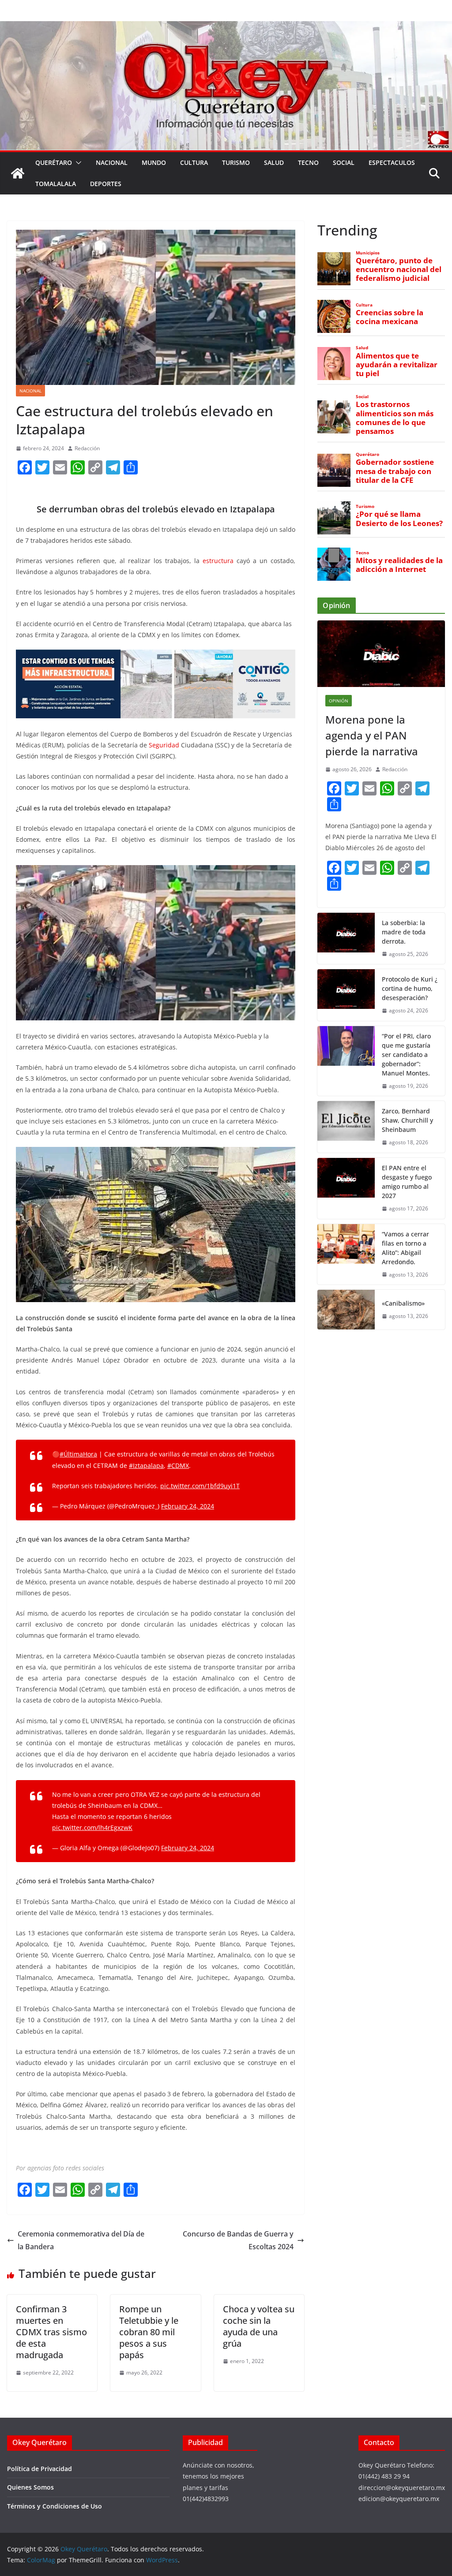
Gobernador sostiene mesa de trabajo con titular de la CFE (395, 471)
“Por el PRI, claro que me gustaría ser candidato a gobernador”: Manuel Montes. (407, 1055)
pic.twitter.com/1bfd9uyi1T (200, 1486)
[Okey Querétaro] (226, 27)
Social (344, 162)
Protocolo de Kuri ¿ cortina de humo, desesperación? (410, 988)
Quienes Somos (30, 2487)
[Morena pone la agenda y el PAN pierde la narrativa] (381, 654)
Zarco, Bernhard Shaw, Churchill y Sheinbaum (407, 1120)
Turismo (236, 162)
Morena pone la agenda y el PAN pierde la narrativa (372, 735)
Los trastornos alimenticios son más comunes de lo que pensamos (395, 418)
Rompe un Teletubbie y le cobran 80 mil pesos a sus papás (149, 2332)
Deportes (106, 184)
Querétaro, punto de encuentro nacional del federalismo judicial (399, 269)
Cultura (194, 162)
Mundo (154, 162)
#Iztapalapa (146, 1465)
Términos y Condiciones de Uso (55, 2506)
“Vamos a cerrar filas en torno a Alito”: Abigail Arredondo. (405, 1248)
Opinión (339, 701)
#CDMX (178, 1465)
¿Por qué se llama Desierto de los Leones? (399, 519)
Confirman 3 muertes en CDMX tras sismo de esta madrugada (51, 2332)
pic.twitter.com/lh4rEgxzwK (92, 1827)
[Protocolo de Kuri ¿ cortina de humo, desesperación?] (346, 995)
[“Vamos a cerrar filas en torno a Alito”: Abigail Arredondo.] (346, 1254)
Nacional (112, 162)
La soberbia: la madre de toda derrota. (404, 932)
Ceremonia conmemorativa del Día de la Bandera (81, 2240)
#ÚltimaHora (78, 1454)
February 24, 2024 (188, 1506)
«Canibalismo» (403, 1303)
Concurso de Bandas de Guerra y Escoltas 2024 (238, 2240)
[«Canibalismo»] (346, 1310)
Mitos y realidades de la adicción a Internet (399, 565)
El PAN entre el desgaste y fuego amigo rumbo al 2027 (407, 1182)
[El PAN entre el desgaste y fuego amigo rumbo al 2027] (346, 1188)
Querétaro (54, 162)
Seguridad (164, 745)
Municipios (368, 253)
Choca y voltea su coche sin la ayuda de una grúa (259, 2326)
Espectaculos (392, 162)
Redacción (87, 448)
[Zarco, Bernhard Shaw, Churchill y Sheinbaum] (346, 1127)
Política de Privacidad (40, 2469)
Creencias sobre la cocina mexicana (390, 317)
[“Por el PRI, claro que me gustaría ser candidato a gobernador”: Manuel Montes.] (346, 1061)
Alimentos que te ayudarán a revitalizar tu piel (397, 365)
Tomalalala (56, 184)
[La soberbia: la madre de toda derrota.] (346, 939)
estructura (218, 561)
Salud (274, 162)
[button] (77, 163)
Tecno (308, 162)
